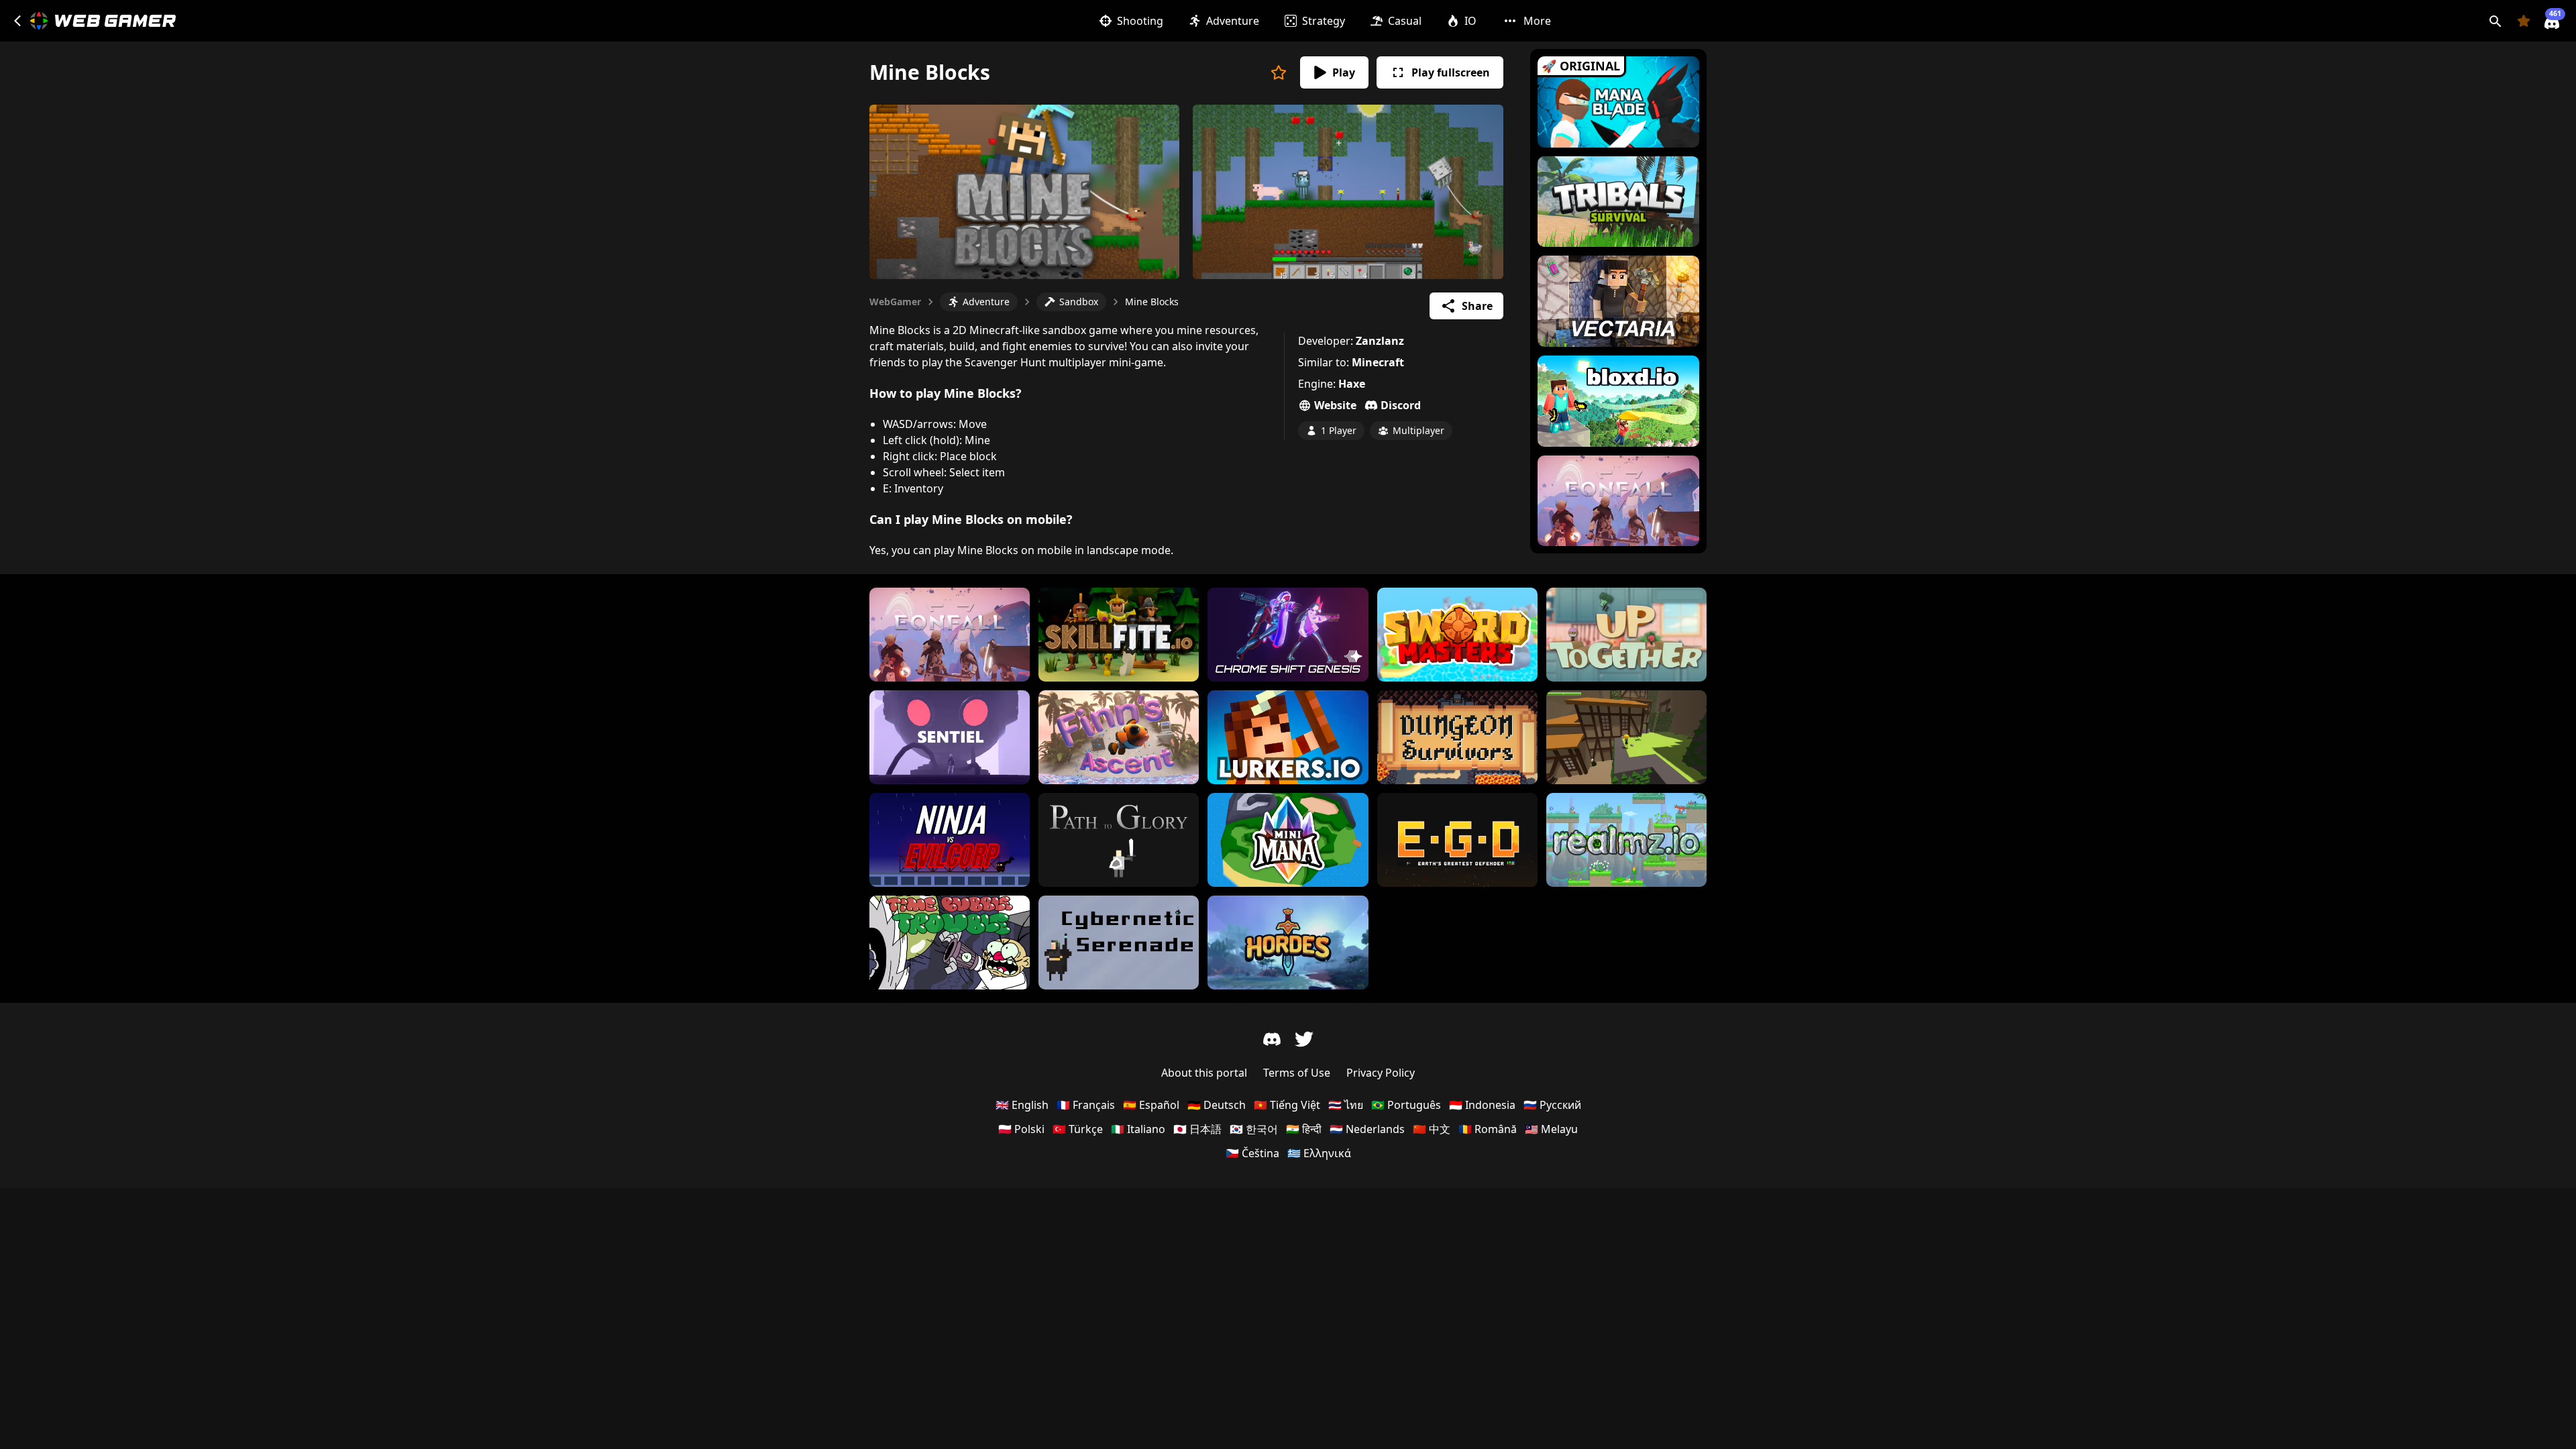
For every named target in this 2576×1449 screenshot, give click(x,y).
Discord (1401, 405)
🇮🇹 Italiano (1138, 1129)
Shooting (1140, 21)
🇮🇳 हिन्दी (1304, 1129)
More (1537, 21)
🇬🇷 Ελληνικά (1319, 1153)
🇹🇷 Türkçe (1078, 1129)
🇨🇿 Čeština (1252, 1153)
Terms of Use (1297, 1073)
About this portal (1204, 1073)
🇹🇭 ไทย (1346, 1105)
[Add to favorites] (1279, 72)
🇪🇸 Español (1151, 1105)
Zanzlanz (1380, 341)
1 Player (1339, 430)
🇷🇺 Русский (1552, 1105)
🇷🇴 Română (1488, 1129)
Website (1335, 405)
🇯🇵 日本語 (1197, 1129)
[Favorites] (2524, 21)
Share (1477, 306)
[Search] (2495, 21)
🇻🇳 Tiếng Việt (1287, 1105)
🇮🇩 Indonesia (1482, 1105)
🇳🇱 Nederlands (1367, 1129)
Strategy (1324, 21)
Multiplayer (1418, 430)
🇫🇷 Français (1086, 1105)
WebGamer (895, 302)
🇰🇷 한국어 (1254, 1129)
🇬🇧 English (1022, 1105)
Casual (1405, 21)
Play (1344, 72)
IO (1470, 21)
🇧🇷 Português (1406, 1105)
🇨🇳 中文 (1432, 1129)
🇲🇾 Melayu (1551, 1129)
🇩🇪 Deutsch (1217, 1105)
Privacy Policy (1381, 1073)
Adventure (1233, 21)
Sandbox (1079, 302)
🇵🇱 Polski (1021, 1129)
